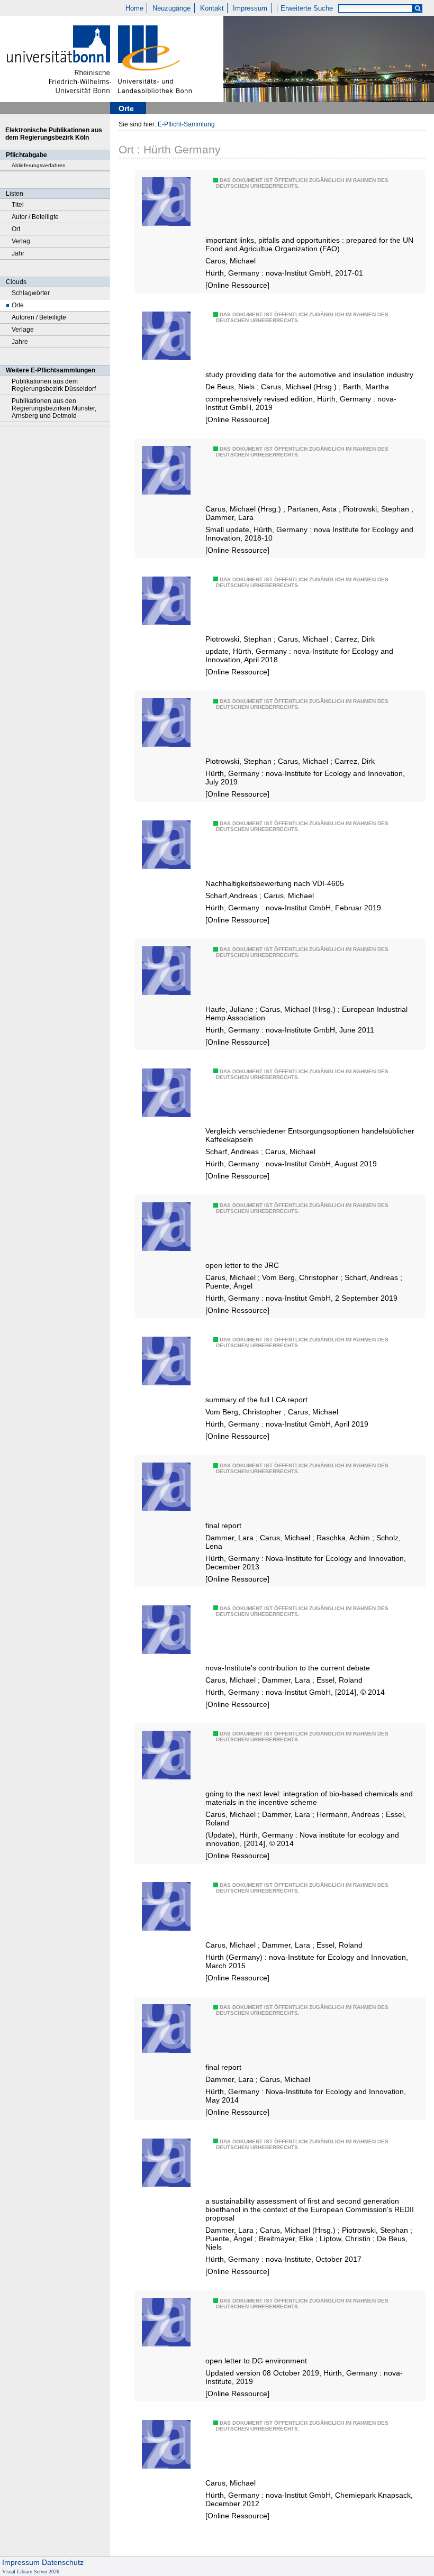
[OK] (418, 9)
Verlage (23, 330)
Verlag (21, 241)
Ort (16, 229)
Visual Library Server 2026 (31, 2572)
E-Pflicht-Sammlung (186, 124)
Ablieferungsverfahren (39, 165)
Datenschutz (63, 2562)
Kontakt (212, 8)
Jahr (18, 253)
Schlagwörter (31, 293)
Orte (18, 305)
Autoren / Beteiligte (39, 317)
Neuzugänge (171, 8)
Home (134, 8)
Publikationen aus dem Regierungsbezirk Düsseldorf (54, 385)
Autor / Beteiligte (35, 217)
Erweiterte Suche (307, 8)
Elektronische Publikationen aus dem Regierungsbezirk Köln (54, 134)
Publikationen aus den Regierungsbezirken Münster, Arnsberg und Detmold (54, 408)
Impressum (250, 8)
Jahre (20, 342)
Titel (18, 205)
